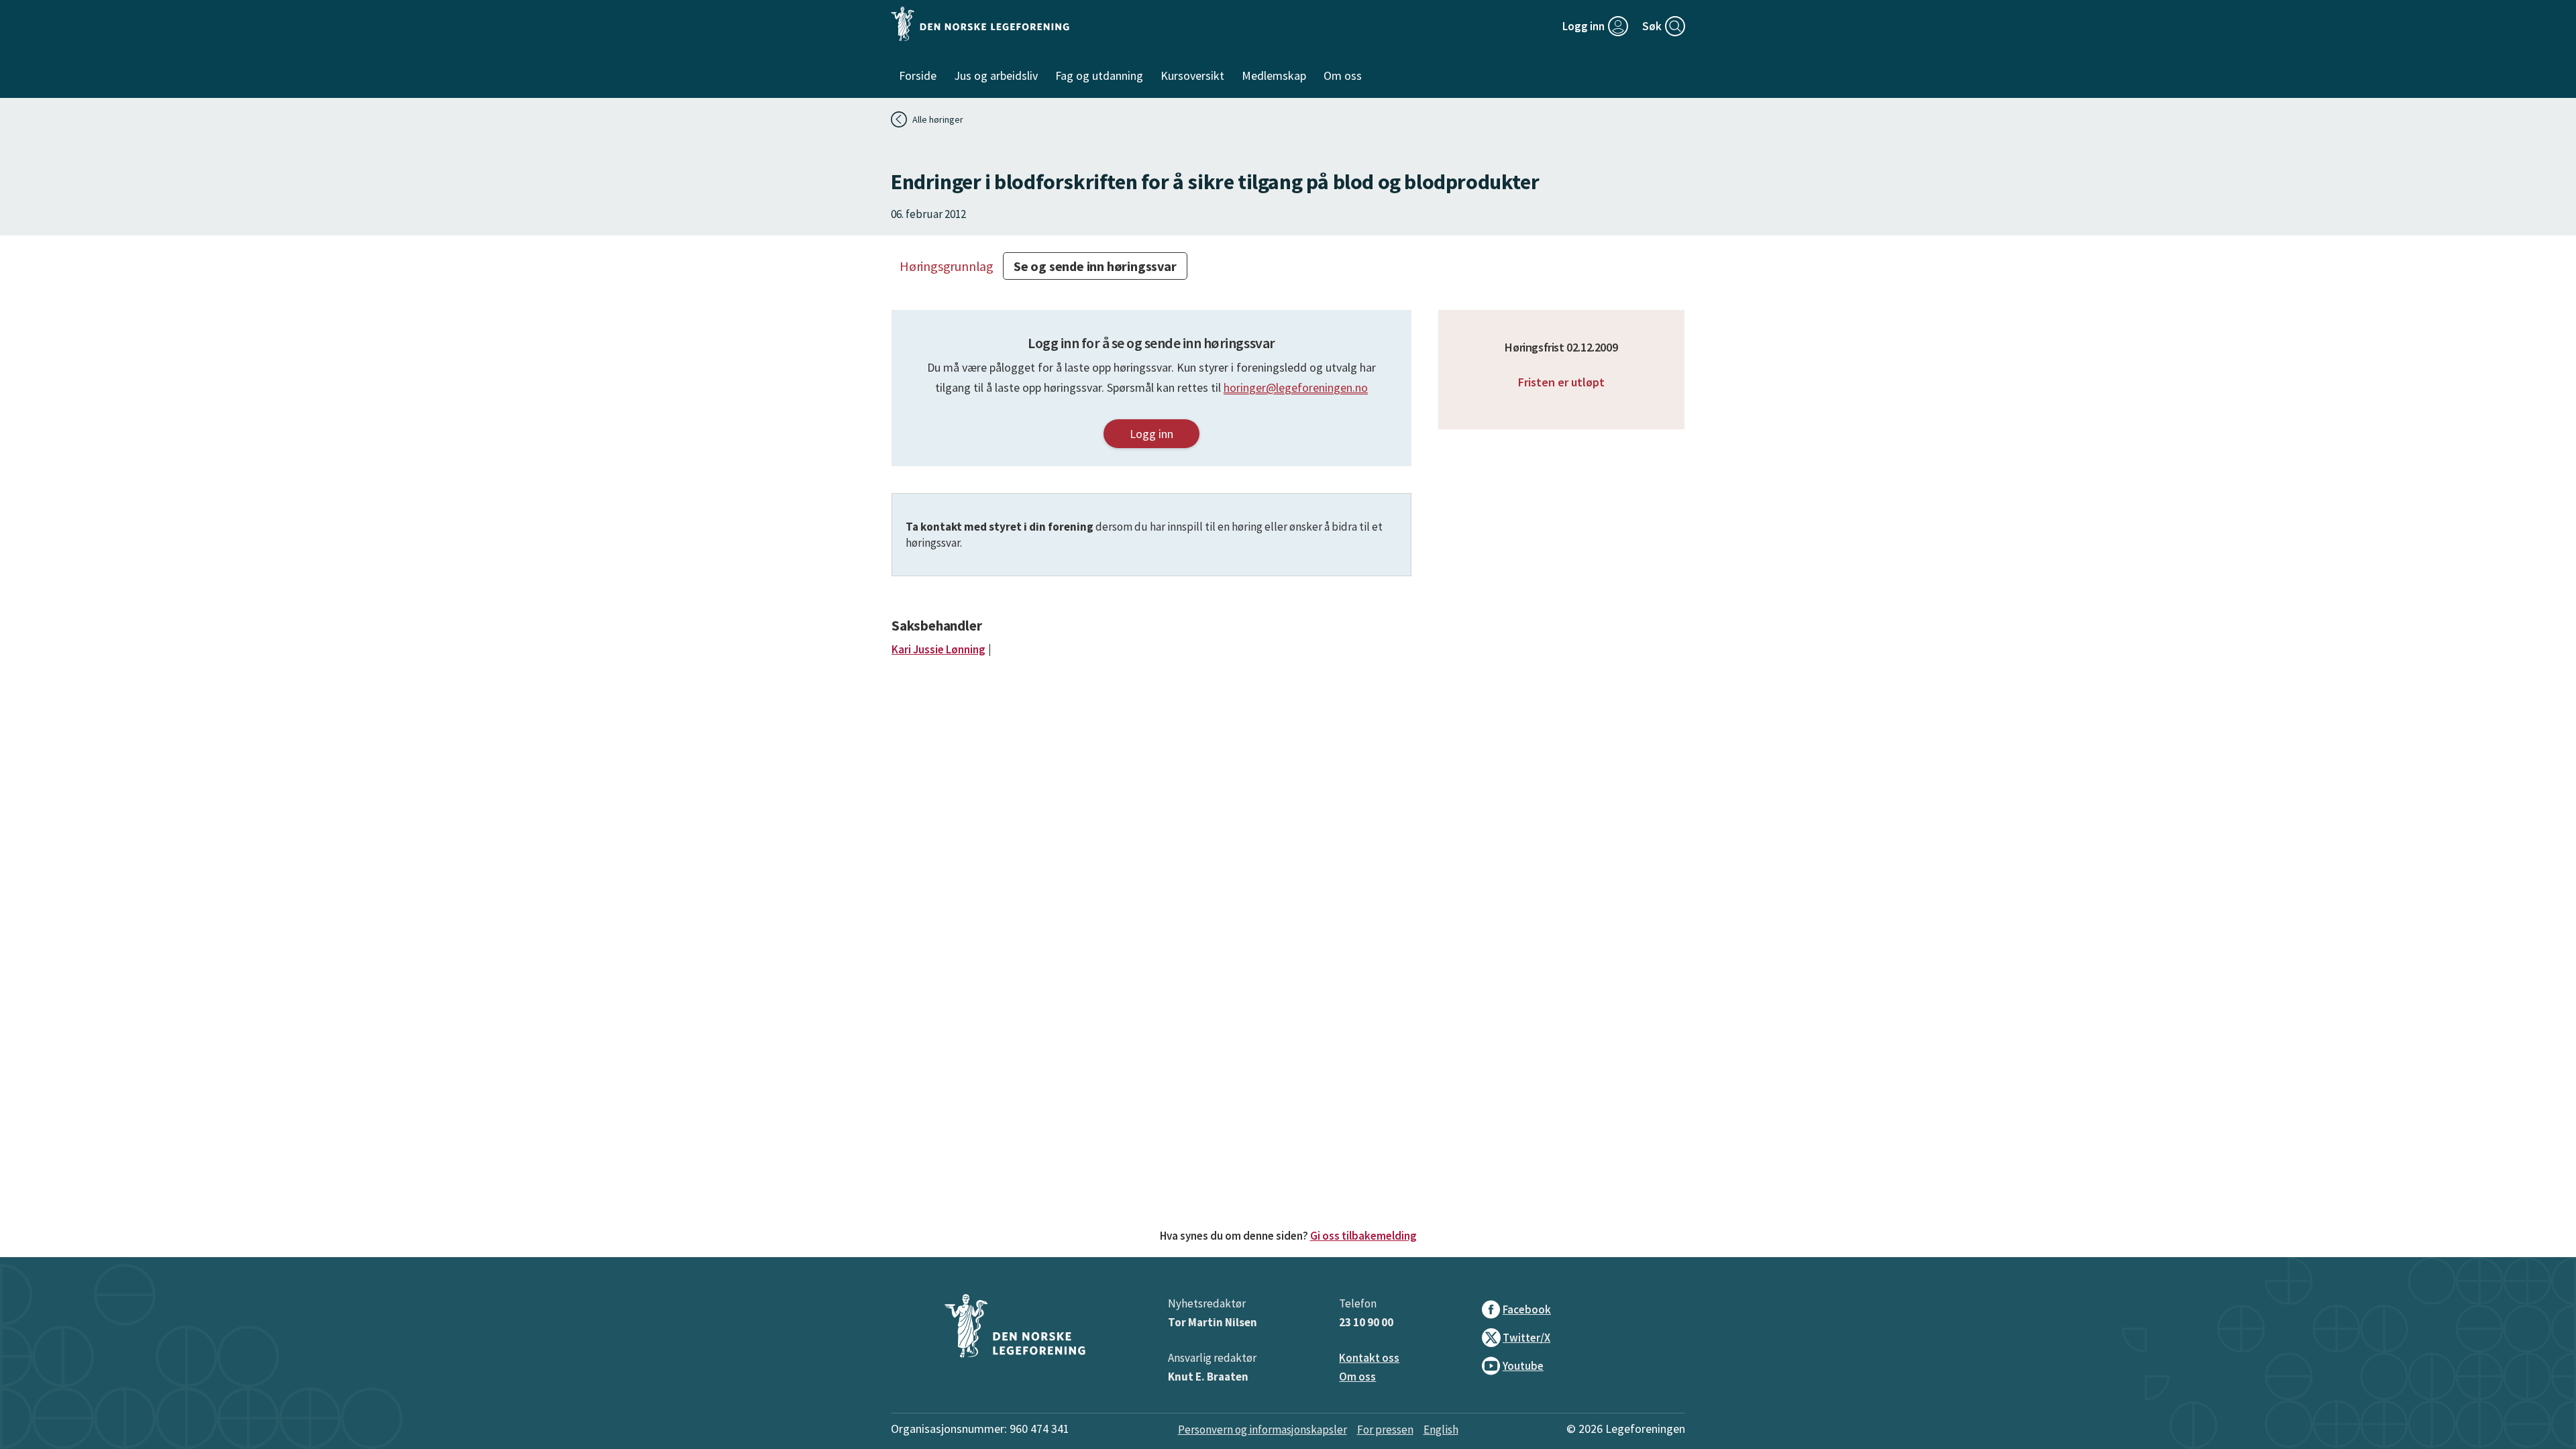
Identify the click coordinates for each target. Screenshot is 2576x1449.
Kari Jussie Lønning (938, 649)
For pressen (1385, 1430)
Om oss (1357, 1377)
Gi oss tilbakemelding (1363, 1236)
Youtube (1523, 1366)
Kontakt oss (1369, 1358)
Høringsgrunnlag (947, 266)
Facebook (1527, 1309)
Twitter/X (1526, 1338)
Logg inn (1151, 434)
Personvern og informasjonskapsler (1263, 1430)
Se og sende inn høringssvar (1095, 266)
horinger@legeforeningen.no (1296, 387)
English (1441, 1430)
